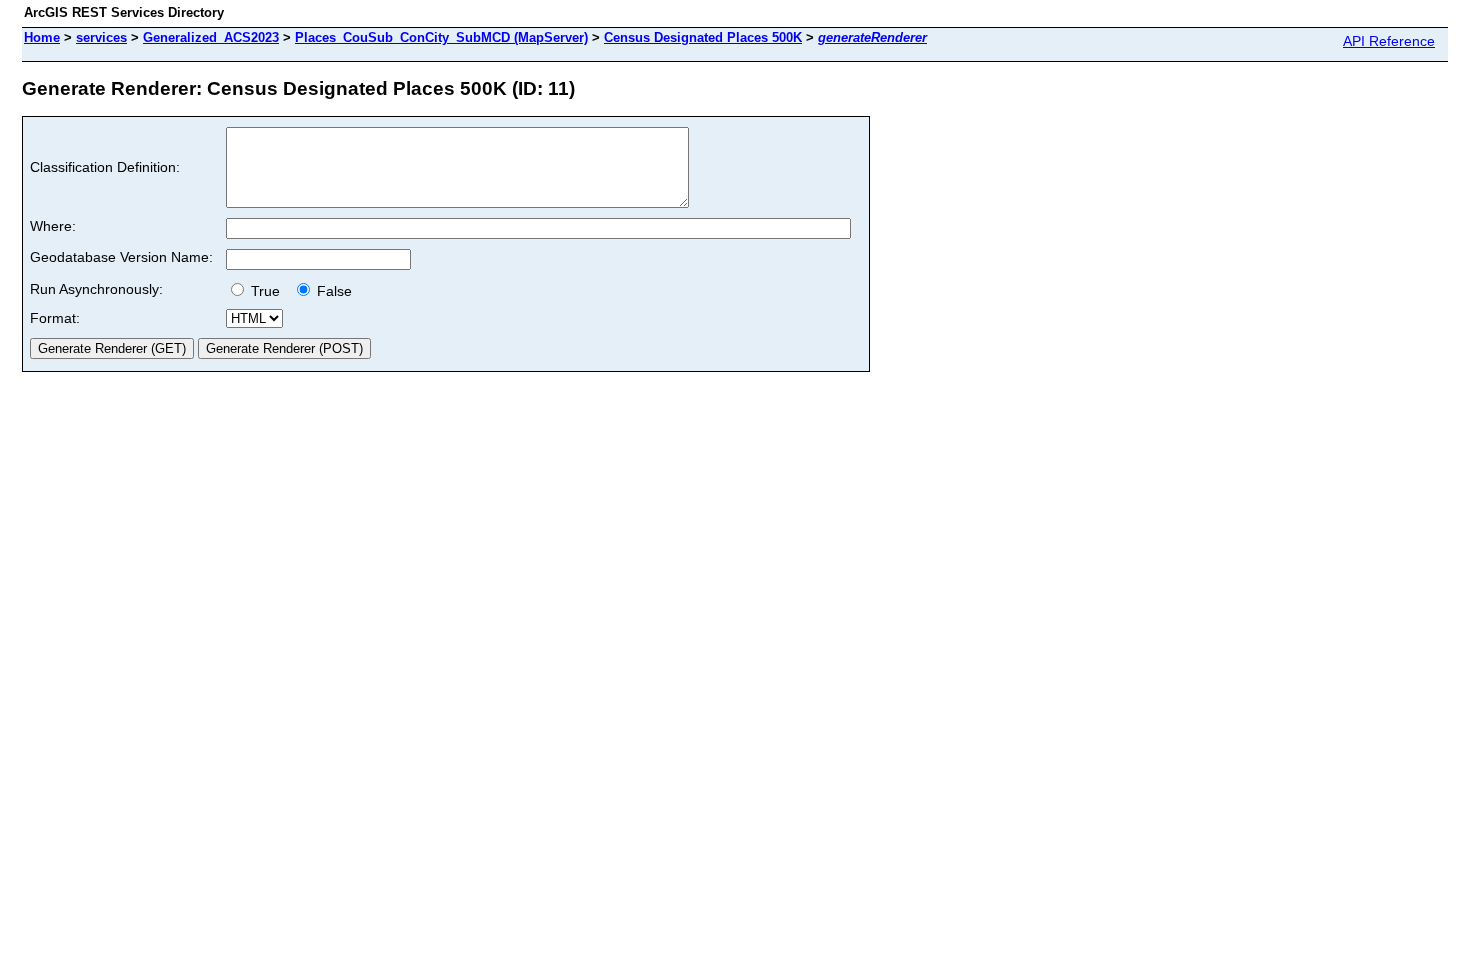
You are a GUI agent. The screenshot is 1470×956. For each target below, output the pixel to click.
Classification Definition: (105, 167)
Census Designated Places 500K (703, 37)
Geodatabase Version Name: (121, 257)
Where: (53, 226)
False (332, 291)
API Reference (1389, 41)
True (267, 291)
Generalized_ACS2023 (211, 37)
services (101, 37)
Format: (55, 318)
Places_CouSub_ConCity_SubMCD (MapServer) (441, 37)
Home (42, 37)
